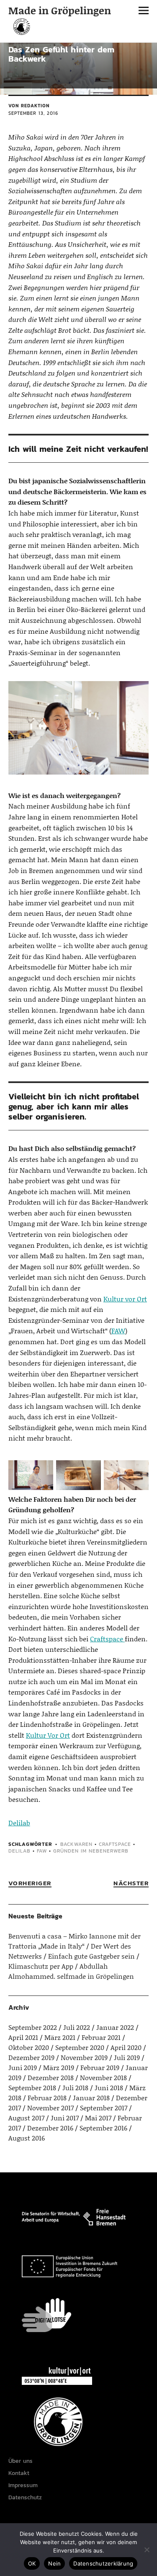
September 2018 (32, 2087)
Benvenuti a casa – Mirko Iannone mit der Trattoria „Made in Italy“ (75, 1941)
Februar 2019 (100, 2067)
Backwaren (76, 1844)
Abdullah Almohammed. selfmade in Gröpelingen (71, 1971)
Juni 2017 (65, 2118)
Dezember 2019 (31, 2057)
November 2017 (50, 2108)
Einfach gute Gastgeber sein (91, 1956)
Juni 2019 (23, 2067)
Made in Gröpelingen (60, 10)
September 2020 (80, 2047)
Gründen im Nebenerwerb (91, 1851)
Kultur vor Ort (125, 1299)
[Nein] (147, 2550)
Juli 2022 (77, 2027)
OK (32, 2563)
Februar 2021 (101, 2037)
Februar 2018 (47, 2098)
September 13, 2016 (33, 113)
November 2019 (84, 2057)
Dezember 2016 (50, 2128)
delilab (19, 1851)
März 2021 (60, 2037)
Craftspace (107, 1639)
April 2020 (126, 2047)
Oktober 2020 (29, 2047)
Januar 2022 (115, 2027)
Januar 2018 (91, 2098)
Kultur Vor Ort (48, 1735)
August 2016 (27, 2138)
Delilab (19, 1823)
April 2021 (23, 2037)
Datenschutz (25, 2497)
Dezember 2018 (51, 2077)
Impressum (23, 2485)
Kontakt (19, 2473)
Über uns (21, 2461)
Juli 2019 (127, 2057)
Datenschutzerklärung (103, 2563)
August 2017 (26, 2118)
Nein (54, 2563)
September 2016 (103, 2128)
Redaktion (35, 106)
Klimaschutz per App (41, 1966)
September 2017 (104, 2108)
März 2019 (59, 2067)
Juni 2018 (109, 2087)
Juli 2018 (75, 2087)
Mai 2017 (98, 2118)
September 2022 (33, 2027)
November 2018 (103, 2077)
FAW (118, 1331)
